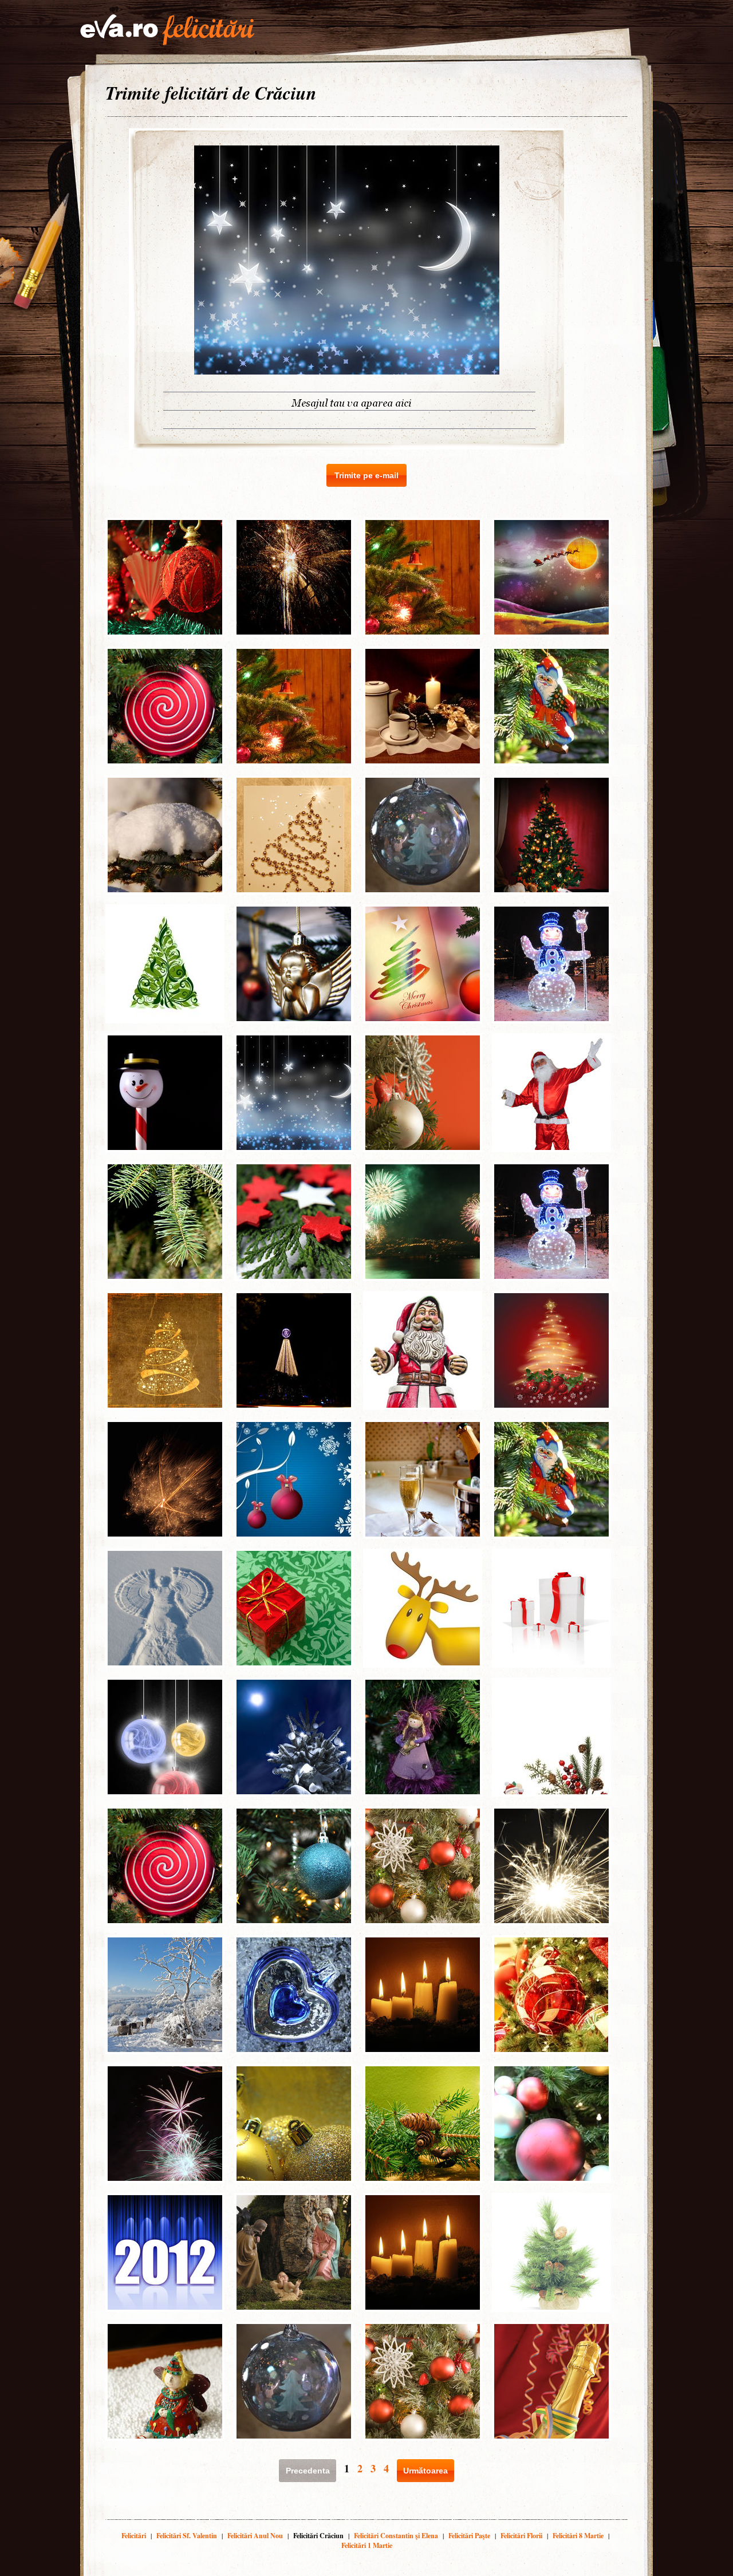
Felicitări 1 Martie (367, 2545)
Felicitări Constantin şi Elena (396, 2536)
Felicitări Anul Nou (255, 2536)
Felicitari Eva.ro (167, 30)
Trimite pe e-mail (366, 475)
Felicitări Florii (521, 2536)
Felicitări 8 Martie (578, 2536)
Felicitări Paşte (469, 2536)
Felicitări (134, 2536)
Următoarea (425, 2471)
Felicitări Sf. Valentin (187, 2536)
